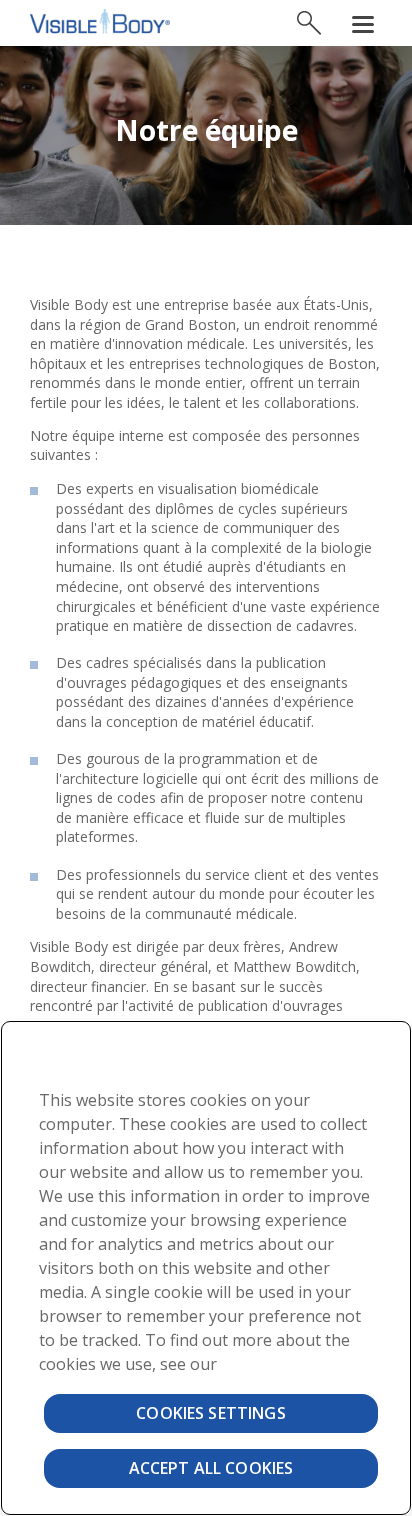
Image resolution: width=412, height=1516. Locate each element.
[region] (206, 1268)
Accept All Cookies (211, 1468)
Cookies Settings (211, 1413)
